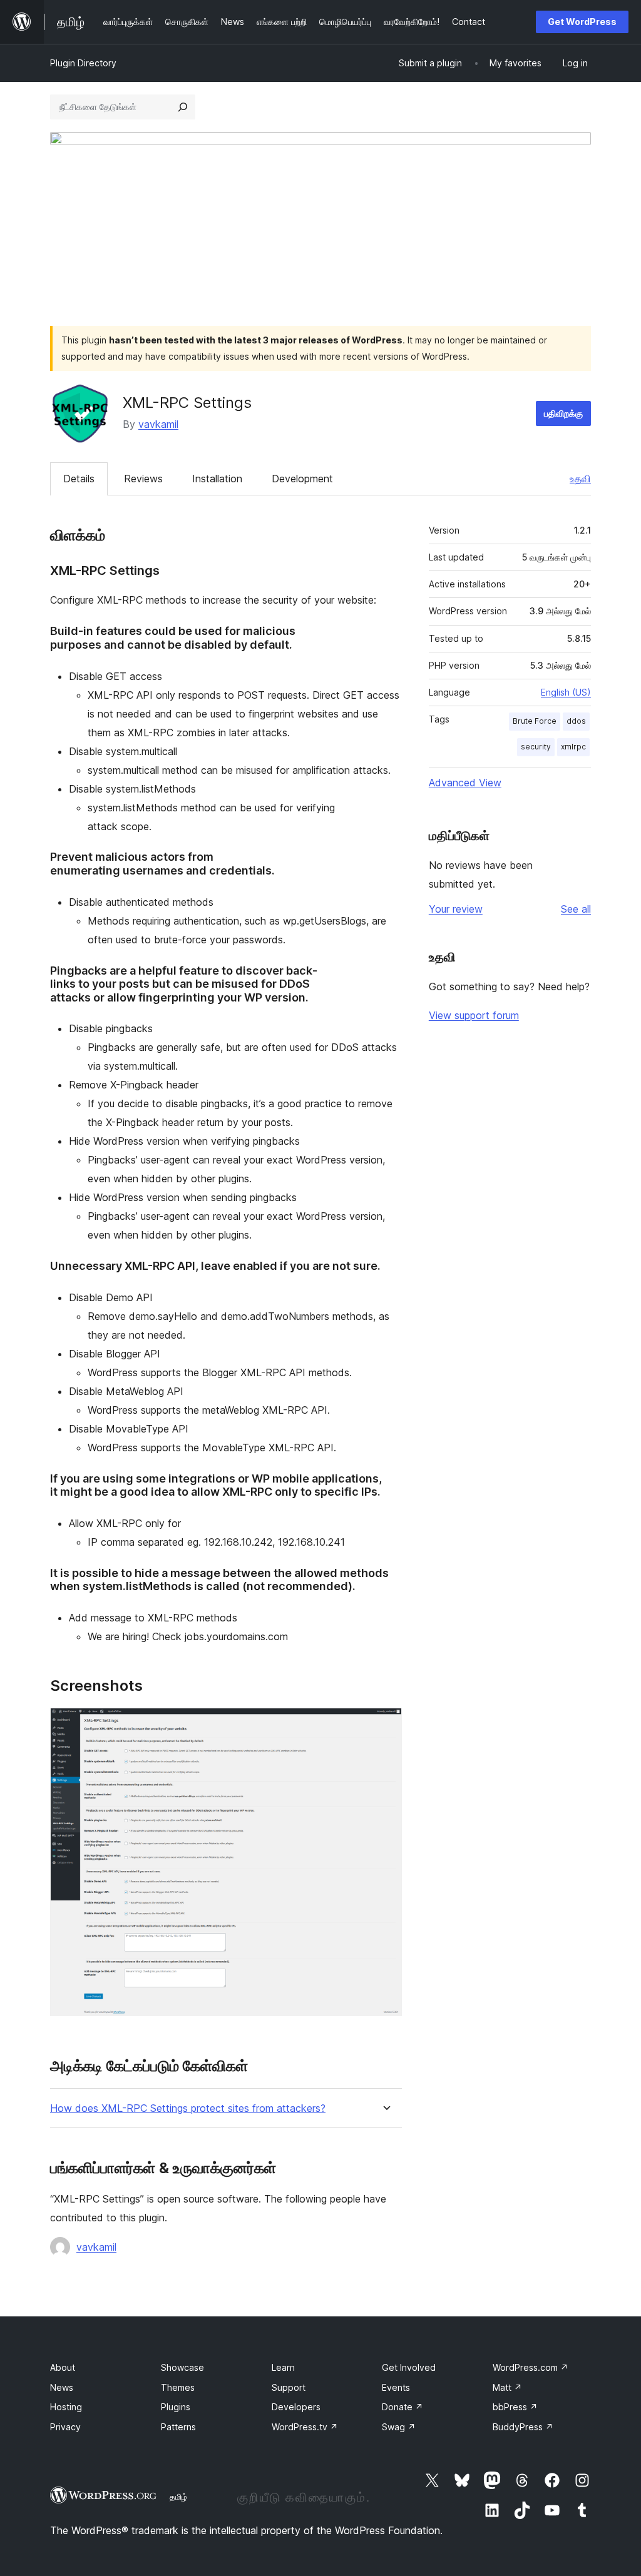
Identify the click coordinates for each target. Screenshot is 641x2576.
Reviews (143, 479)
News (62, 2387)
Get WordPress (582, 22)
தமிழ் (178, 2497)
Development (302, 479)
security (536, 747)
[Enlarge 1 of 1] (385, 1725)
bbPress (515, 2407)
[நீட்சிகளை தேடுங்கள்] (183, 107)
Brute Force (535, 721)
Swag (399, 2427)
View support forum (474, 1015)
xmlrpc (573, 747)
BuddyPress (523, 2427)
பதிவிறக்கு (563, 413)
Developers (296, 2407)
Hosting (66, 2407)
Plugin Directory (83, 63)
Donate (403, 2407)
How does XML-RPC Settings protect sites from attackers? (188, 2108)
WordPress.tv (305, 2427)
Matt (507, 2387)
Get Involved (409, 2367)
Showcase (182, 2367)
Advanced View (465, 783)
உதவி (580, 479)
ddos (576, 721)
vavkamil (158, 424)
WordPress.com (531, 2367)
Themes (178, 2387)
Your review (456, 909)
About (63, 2367)
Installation (217, 479)
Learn (283, 2367)
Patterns (178, 2427)
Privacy (65, 2427)
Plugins (176, 2407)
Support (289, 2387)
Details (79, 479)
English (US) (566, 692)
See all (576, 909)
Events (396, 2387)
